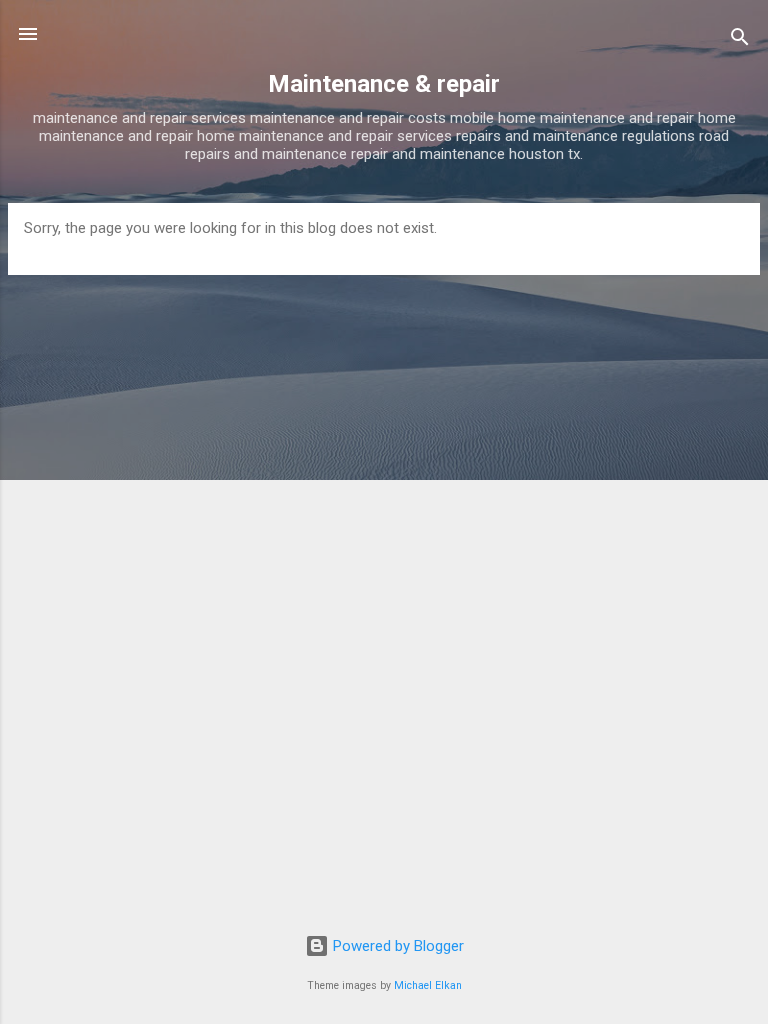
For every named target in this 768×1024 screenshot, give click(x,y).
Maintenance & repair (384, 84)
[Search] (740, 40)
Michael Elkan (428, 985)
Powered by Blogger (396, 946)
